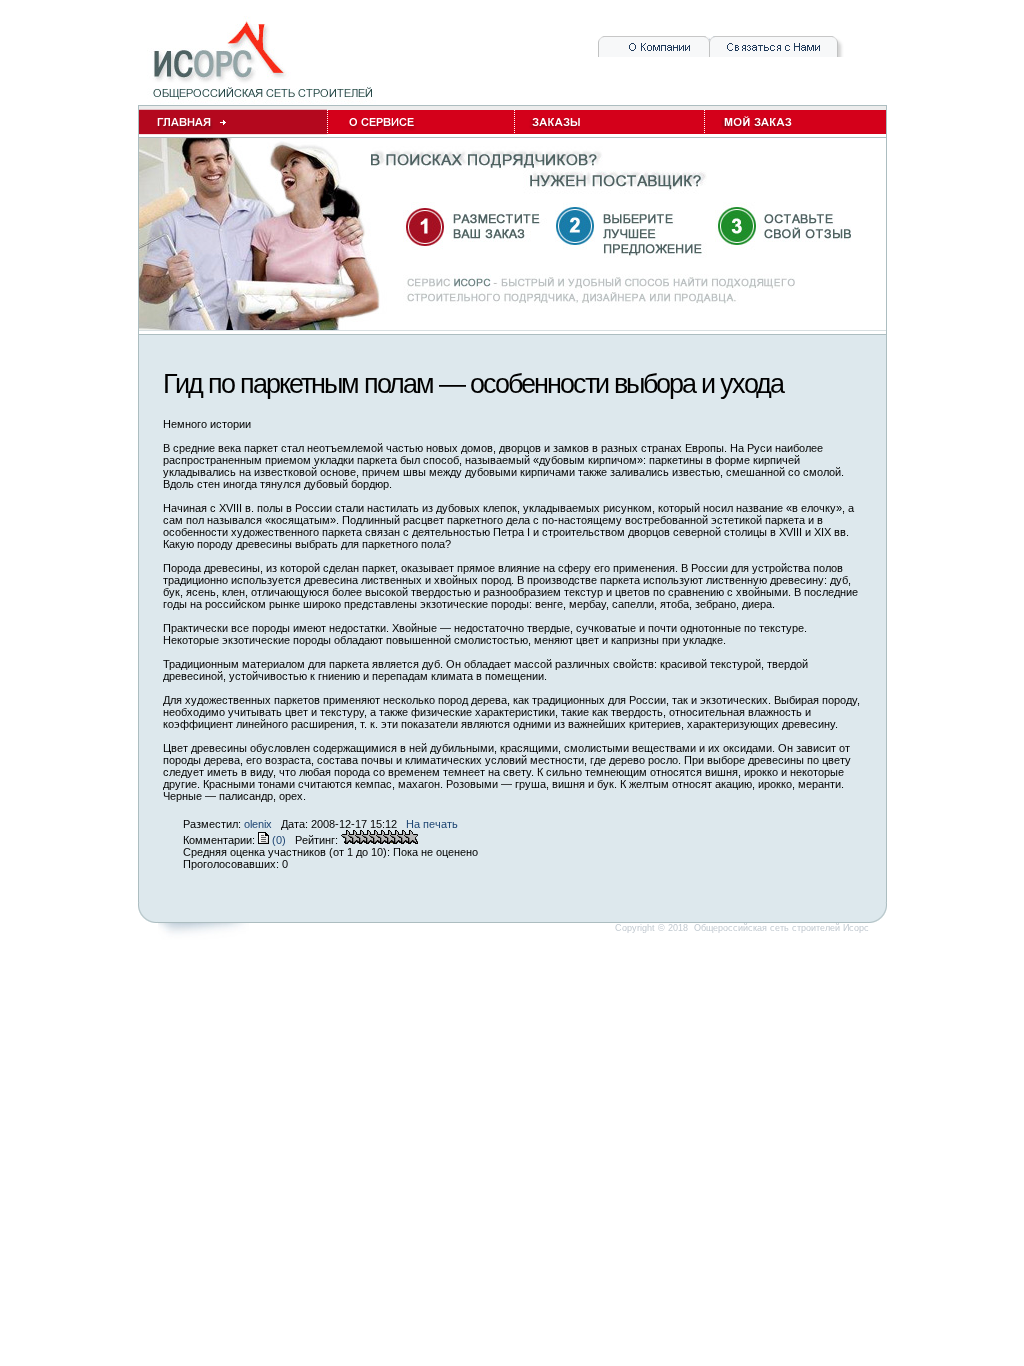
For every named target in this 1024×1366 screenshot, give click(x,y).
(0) (277, 840)
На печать (432, 824)
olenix (258, 824)
